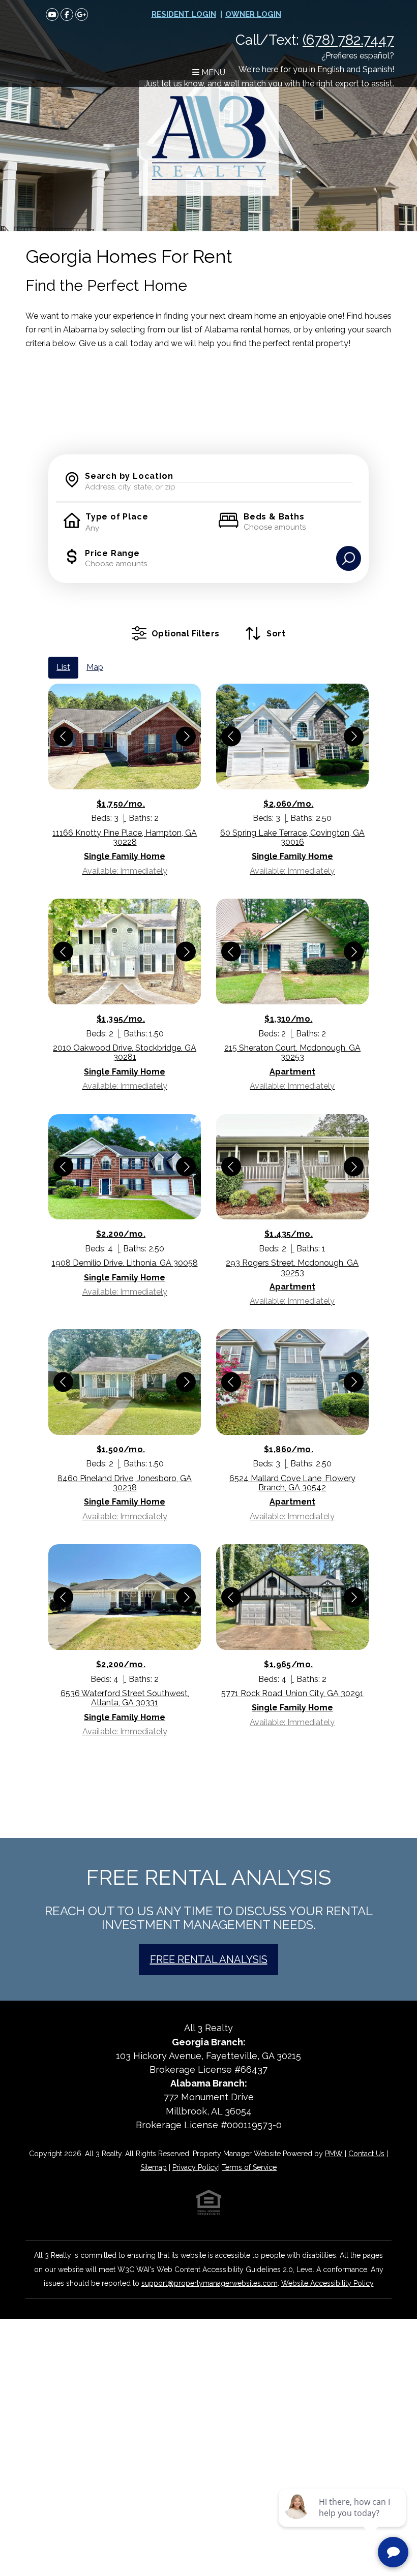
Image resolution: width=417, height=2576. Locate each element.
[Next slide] (186, 736)
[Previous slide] (63, 736)
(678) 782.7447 (348, 40)
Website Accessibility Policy (327, 2283)
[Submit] (349, 558)
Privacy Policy (195, 2167)
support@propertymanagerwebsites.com (210, 2283)
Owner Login (253, 14)
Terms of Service (249, 2167)
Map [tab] (95, 667)
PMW (334, 2154)
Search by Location (129, 476)
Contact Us (366, 2154)
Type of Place (117, 517)
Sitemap (154, 2167)
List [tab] (63, 667)
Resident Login (184, 14)
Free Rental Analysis (209, 1959)
